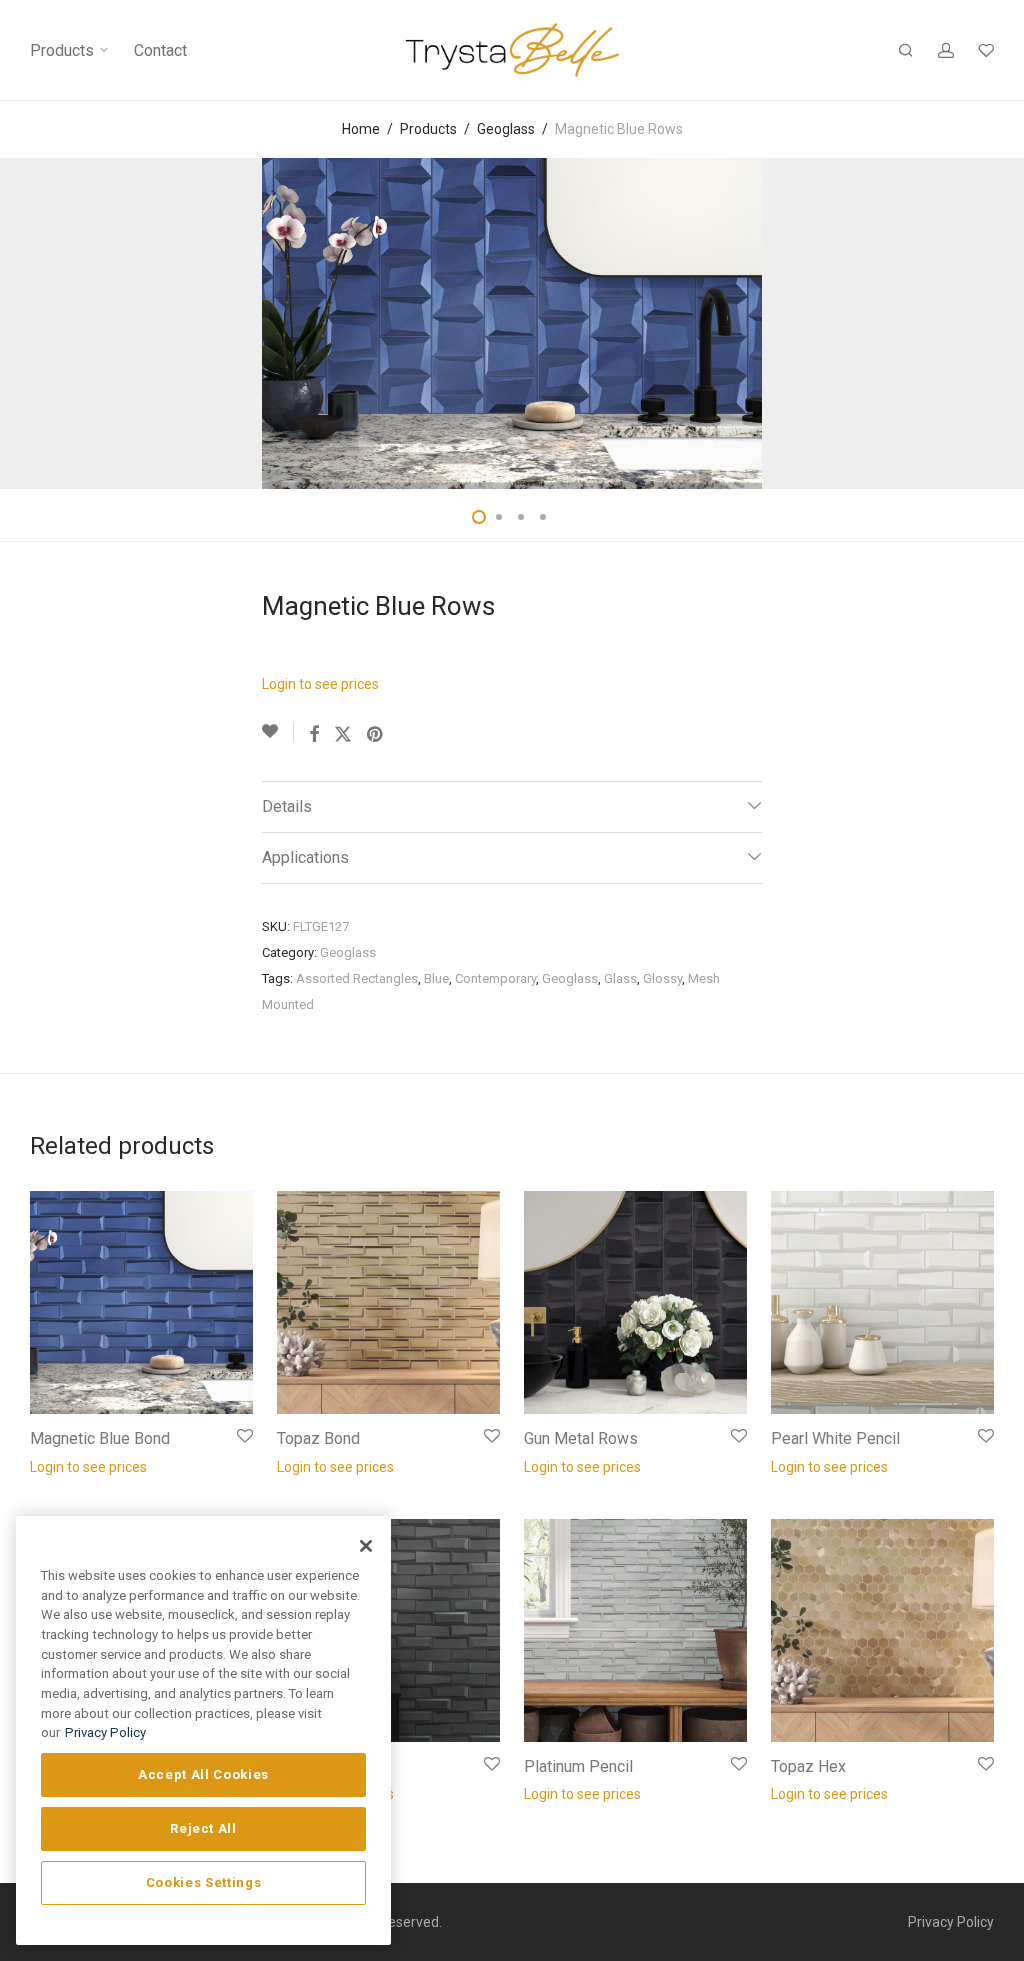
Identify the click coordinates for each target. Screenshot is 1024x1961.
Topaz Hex (808, 1766)
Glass (620, 978)
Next (990, 324)
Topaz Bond (318, 1438)
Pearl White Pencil (835, 1438)
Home (361, 129)
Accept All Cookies (203, 1774)
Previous (34, 324)
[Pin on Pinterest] (376, 735)
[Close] (366, 1546)
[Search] (906, 51)
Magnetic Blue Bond (100, 1438)
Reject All (203, 1828)
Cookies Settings (204, 1882)
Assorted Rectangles (357, 978)
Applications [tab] (305, 857)
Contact (160, 50)
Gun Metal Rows (581, 1438)
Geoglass (506, 129)
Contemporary (495, 978)
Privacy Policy (951, 1922)
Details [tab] (287, 806)
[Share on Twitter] (343, 735)
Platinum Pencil (578, 1766)
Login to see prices (320, 684)
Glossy (662, 978)
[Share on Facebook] (314, 735)
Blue (436, 978)
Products (64, 50)
